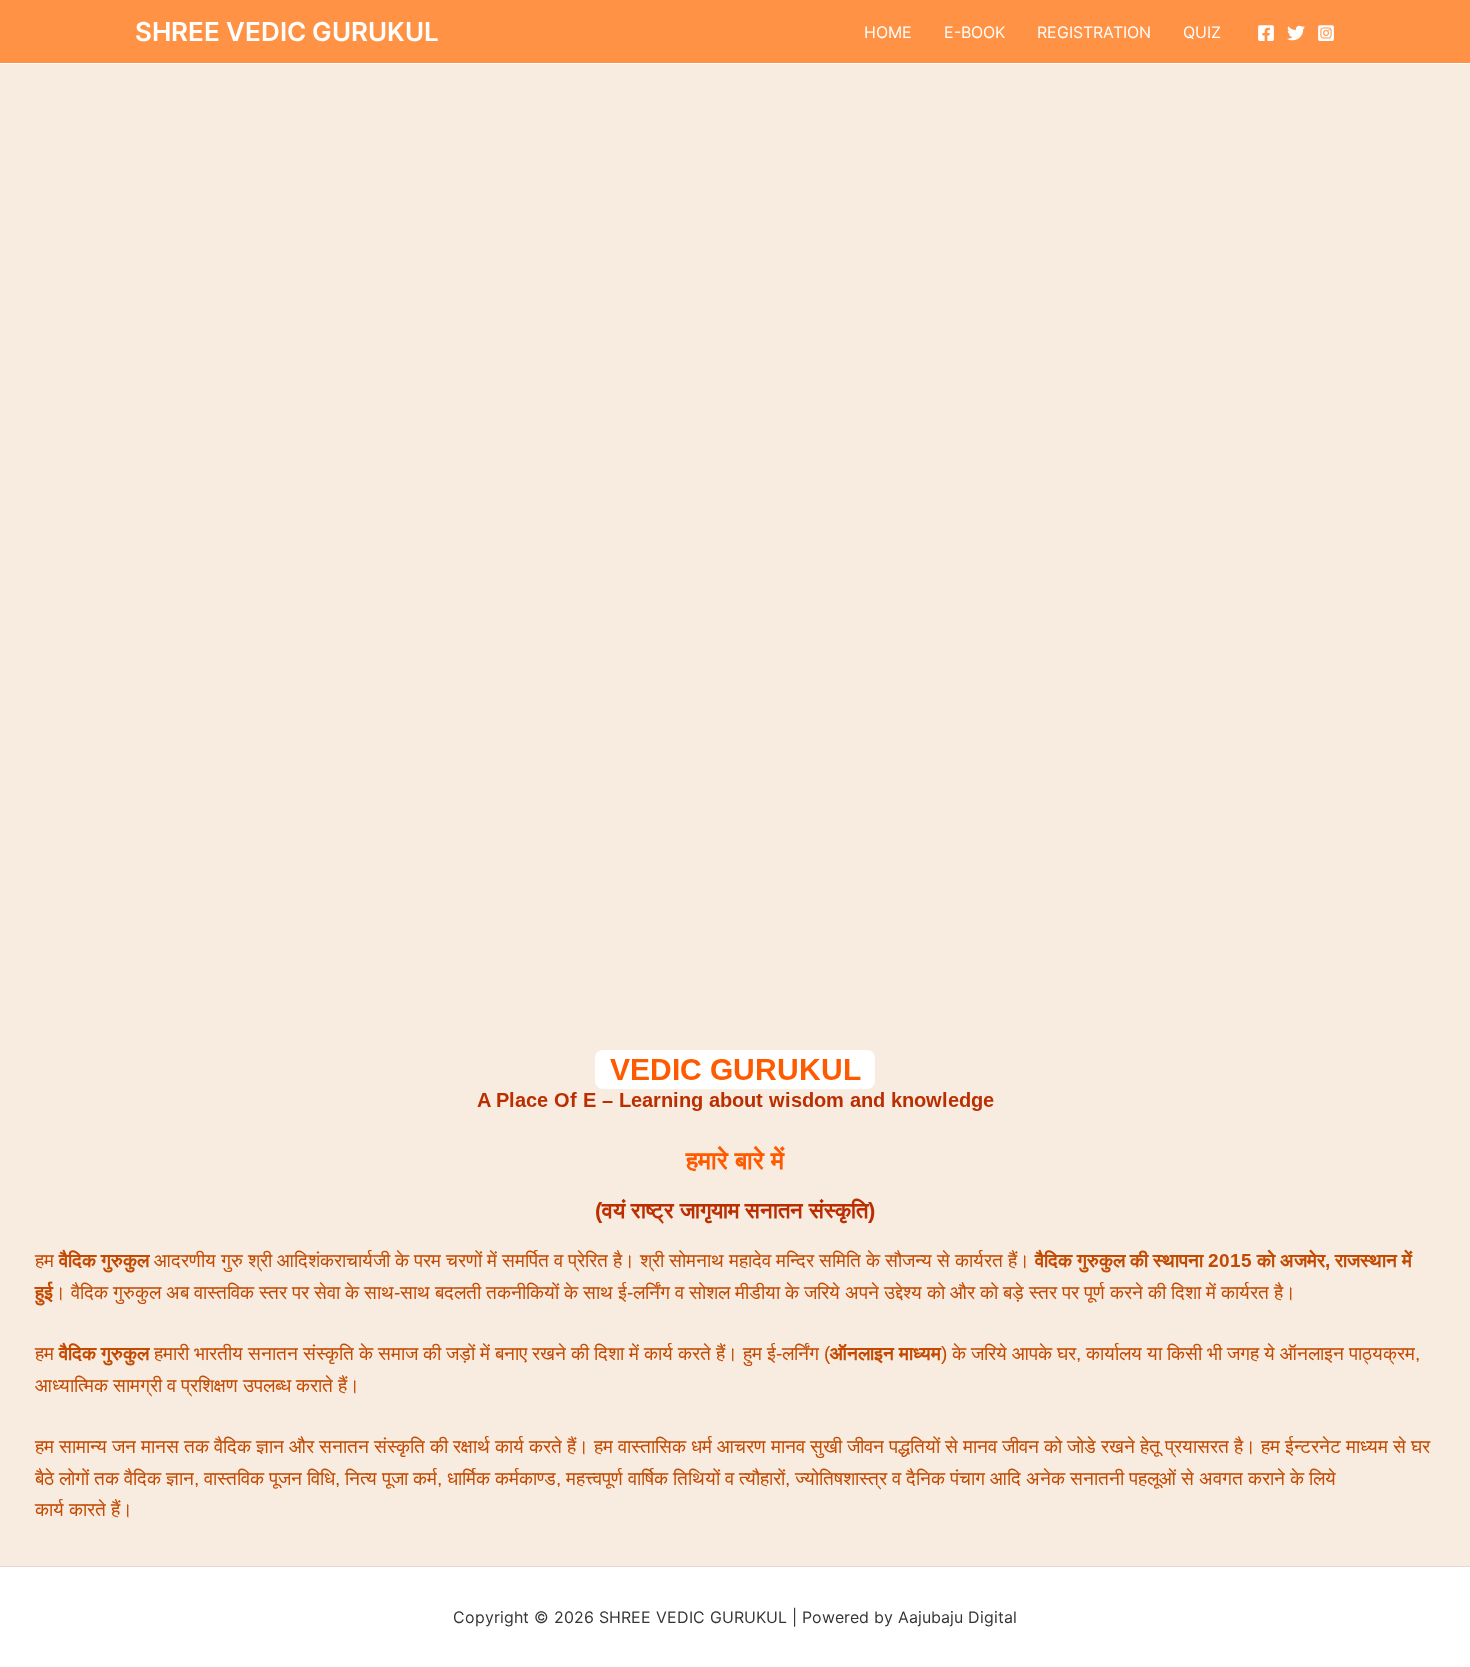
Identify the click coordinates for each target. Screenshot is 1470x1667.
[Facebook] (1266, 33)
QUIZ (1202, 32)
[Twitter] (1296, 33)
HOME (888, 32)
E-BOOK (974, 32)
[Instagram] (1326, 33)
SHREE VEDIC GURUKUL (287, 31)
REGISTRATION (1094, 32)
